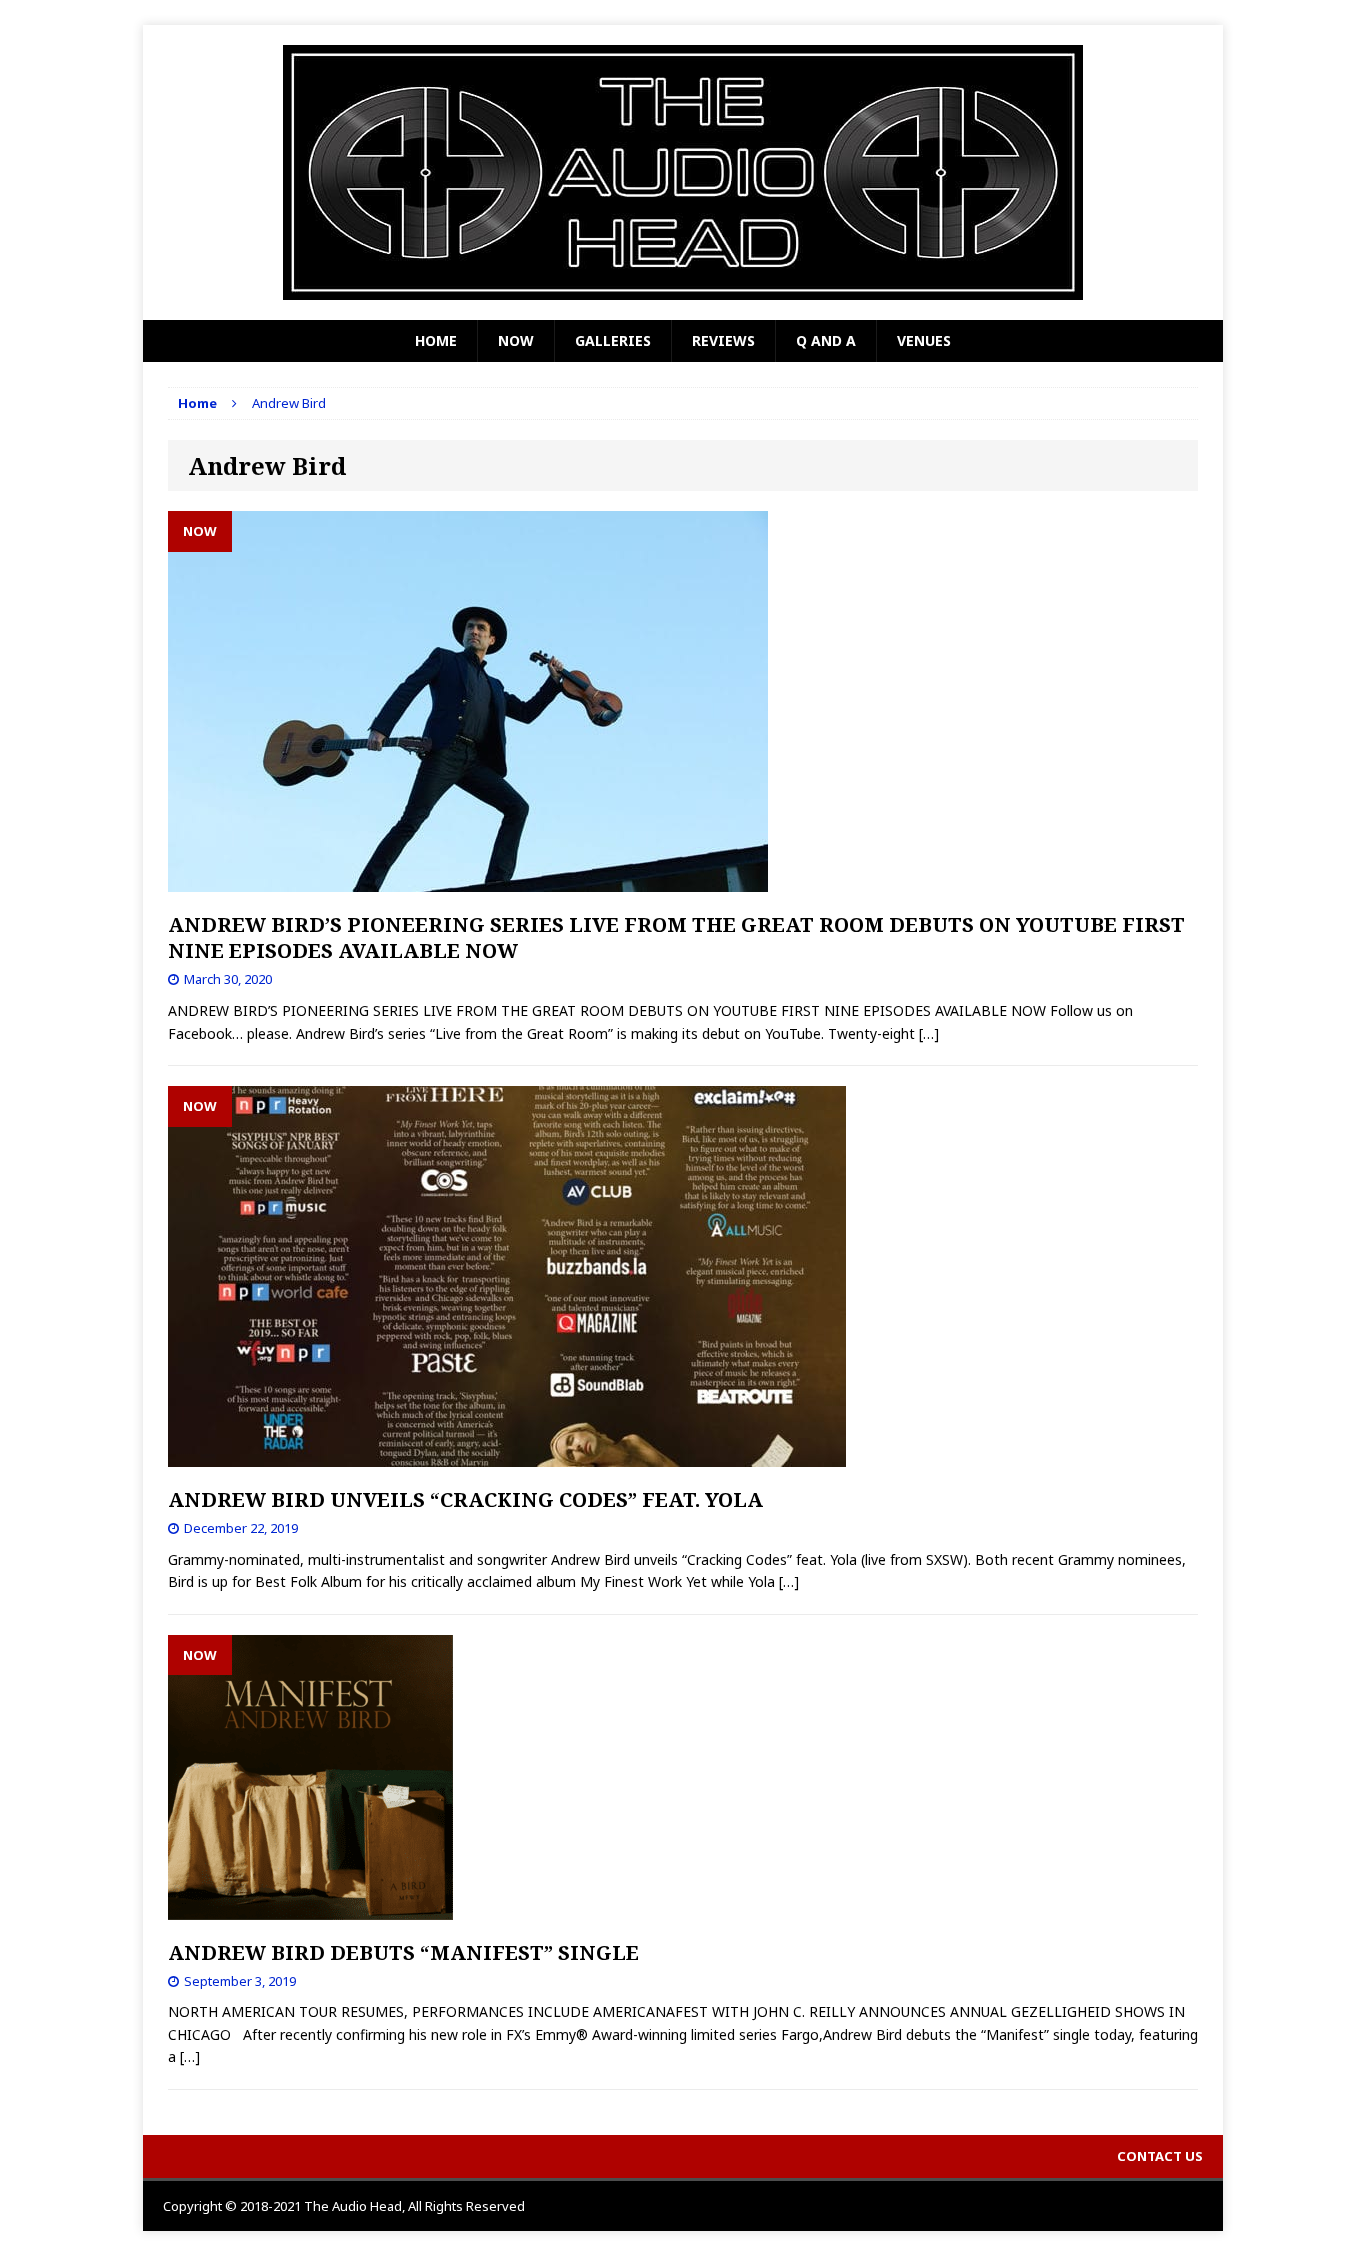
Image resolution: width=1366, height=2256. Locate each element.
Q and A (826, 340)
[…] (929, 1033)
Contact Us (1160, 2156)
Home (436, 340)
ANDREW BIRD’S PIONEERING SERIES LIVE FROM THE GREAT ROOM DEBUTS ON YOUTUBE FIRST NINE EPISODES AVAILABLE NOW (676, 937)
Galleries (613, 340)
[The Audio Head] (683, 172)
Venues (924, 340)
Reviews (723, 340)
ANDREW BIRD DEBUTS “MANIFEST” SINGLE (403, 1952)
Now (516, 340)
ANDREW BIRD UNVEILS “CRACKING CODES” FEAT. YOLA (465, 1499)
